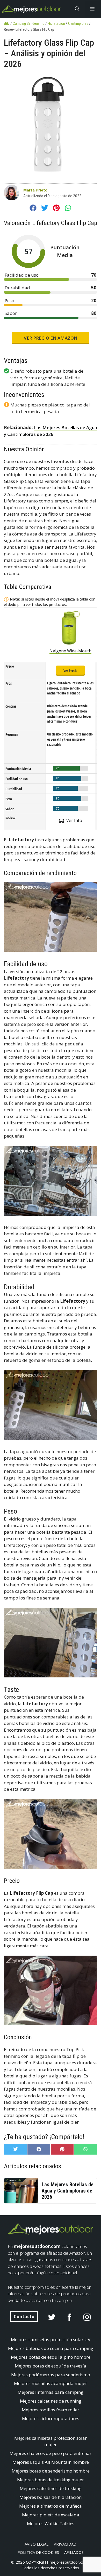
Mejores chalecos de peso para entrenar (51, 2453)
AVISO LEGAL (37, 2544)
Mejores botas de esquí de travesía (51, 2366)
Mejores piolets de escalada (51, 2515)
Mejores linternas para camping (51, 2392)
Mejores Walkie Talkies (51, 2523)
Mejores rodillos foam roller (51, 2410)
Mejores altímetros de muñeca (51, 2506)
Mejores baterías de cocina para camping (51, 2348)
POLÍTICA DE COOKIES (38, 2552)
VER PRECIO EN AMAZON (51, 338)
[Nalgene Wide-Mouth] (71, 628)
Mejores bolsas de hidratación (51, 2497)
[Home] (7, 23)
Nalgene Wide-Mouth (70, 651)
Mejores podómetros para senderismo (51, 2375)
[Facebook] (33, 209)
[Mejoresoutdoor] (31, 9)
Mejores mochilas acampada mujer (51, 2383)
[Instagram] (87, 2317)
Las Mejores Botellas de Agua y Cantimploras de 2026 (68, 2191)
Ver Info (74, 820)
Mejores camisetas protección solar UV (51, 2339)
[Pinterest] (56, 209)
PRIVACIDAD (65, 2544)
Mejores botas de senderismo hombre (51, 2471)
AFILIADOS (74, 2552)
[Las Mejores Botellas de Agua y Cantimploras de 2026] (27, 2190)
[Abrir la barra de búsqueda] (77, 9)
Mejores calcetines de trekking (51, 2488)
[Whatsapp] (68, 209)
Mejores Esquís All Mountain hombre (51, 2462)
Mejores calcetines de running (51, 2401)
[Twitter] (45, 209)
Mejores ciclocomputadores (51, 2418)
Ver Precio (70, 670)
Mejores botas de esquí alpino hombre (51, 2357)
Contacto (24, 2317)
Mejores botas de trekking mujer (51, 2480)
